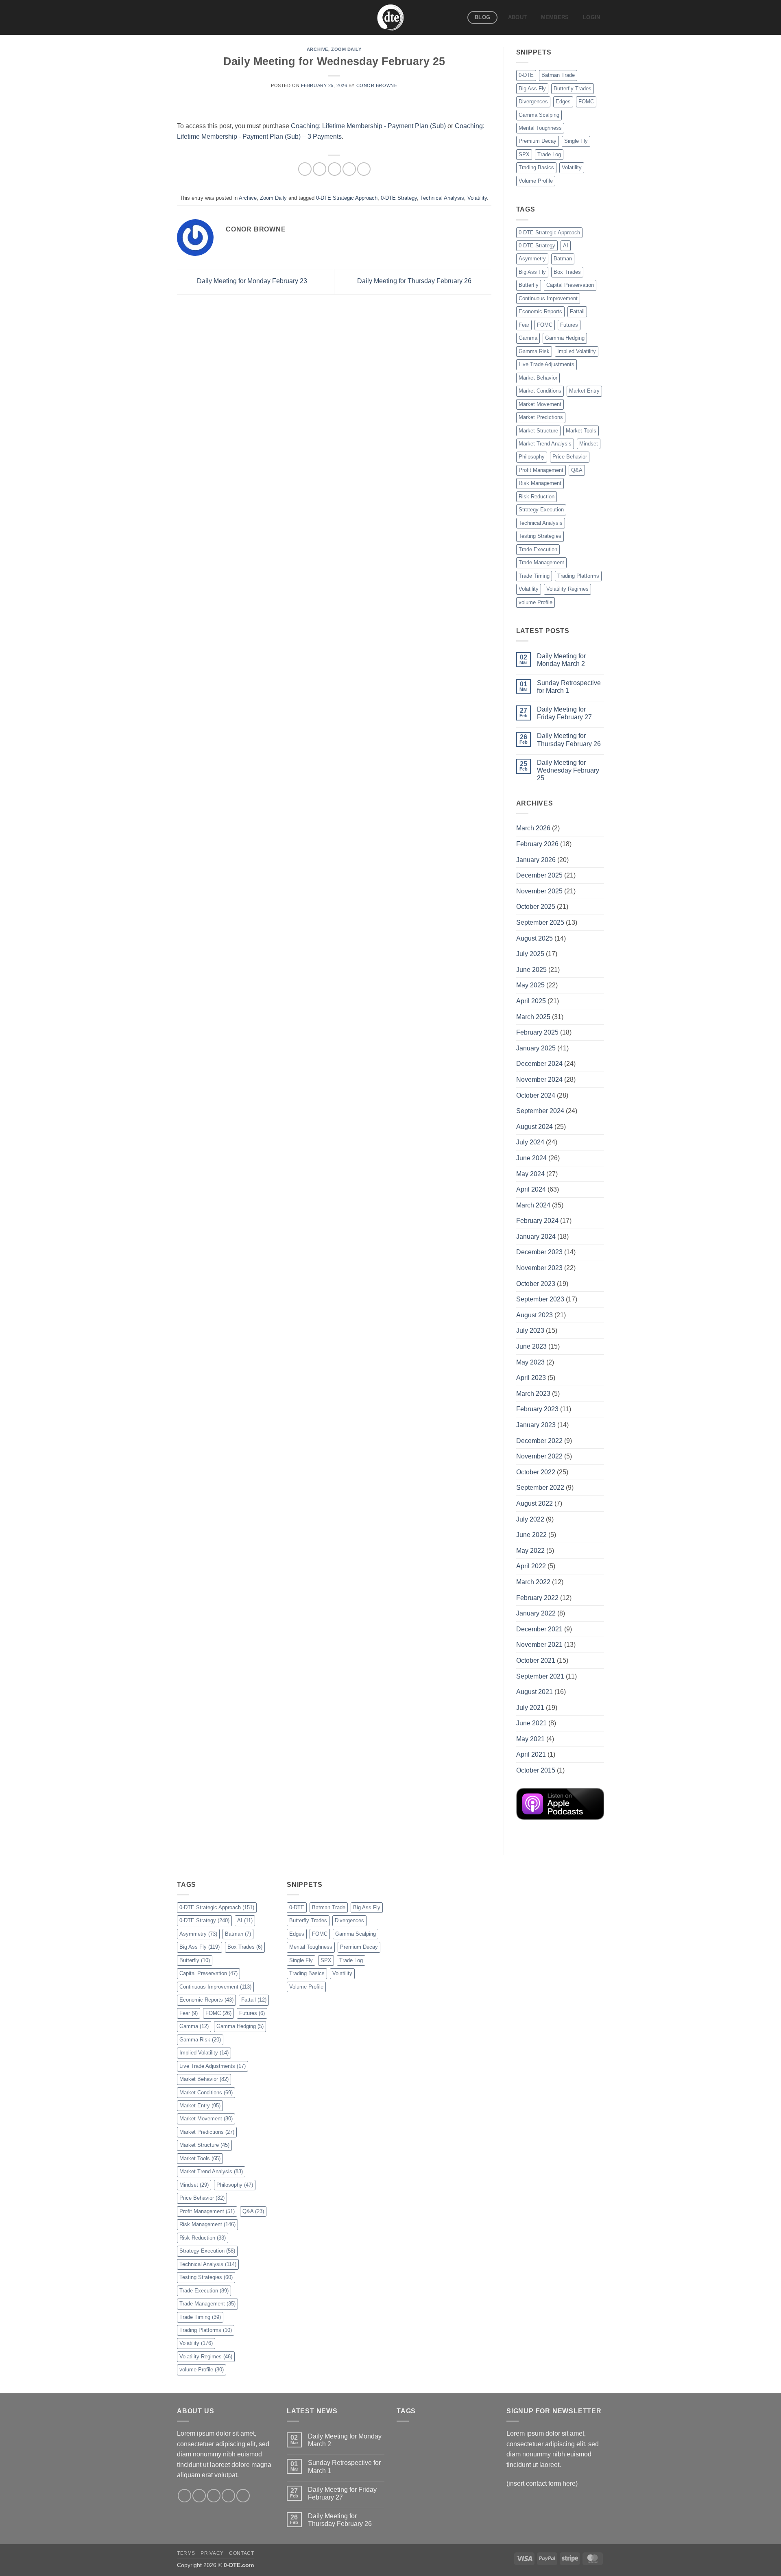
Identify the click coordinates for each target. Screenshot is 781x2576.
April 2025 (531, 1001)
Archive (317, 49)
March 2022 (533, 1582)
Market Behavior (538, 378)
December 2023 (539, 1252)
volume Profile (536, 602)
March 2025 (533, 1017)
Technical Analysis (442, 198)
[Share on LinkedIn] (364, 169)
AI (566, 246)
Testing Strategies (540, 536)
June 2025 (531, 970)
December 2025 (539, 875)
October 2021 (536, 1660)
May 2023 (530, 1362)
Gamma (528, 338)
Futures (569, 325)
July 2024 (530, 1142)
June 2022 (531, 1535)
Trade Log (549, 154)
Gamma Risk (534, 351)
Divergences (533, 102)
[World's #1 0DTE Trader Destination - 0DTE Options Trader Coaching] (391, 17)
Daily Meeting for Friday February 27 (564, 713)
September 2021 (540, 1676)
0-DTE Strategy (399, 198)
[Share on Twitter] (320, 169)
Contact (241, 2553)
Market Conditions (540, 391)
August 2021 (534, 1692)
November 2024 (539, 1080)
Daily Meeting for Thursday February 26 (415, 281)
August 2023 (534, 1315)
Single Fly (576, 141)
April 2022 (531, 1566)
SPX (524, 154)
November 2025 (539, 891)
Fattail (577, 311)
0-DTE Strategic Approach (347, 198)
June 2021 (531, 1723)
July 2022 (530, 1519)
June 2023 (531, 1346)
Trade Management (541, 562)
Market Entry (584, 391)
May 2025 (530, 985)
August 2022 (534, 1503)
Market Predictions (541, 417)
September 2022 (540, 1488)
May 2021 (530, 1739)
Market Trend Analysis (545, 444)
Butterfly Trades (573, 88)
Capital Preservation (570, 285)
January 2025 (536, 1048)
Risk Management (540, 483)
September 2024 (540, 1111)
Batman (563, 259)
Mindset (589, 444)
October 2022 (536, 1472)
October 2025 (536, 907)
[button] (592, 17)
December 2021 (539, 1629)
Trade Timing (534, 576)
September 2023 (540, 1299)
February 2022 (537, 1598)
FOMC (586, 102)
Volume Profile (536, 181)
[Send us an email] (228, 2496)
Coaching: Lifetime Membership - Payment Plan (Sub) (368, 126)
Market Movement (540, 404)
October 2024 (536, 1095)
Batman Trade (558, 75)
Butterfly (529, 285)
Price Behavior (570, 457)
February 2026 (537, 844)
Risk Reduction (537, 497)
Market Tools (581, 431)
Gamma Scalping (539, 115)
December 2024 (539, 1064)
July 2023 (530, 1331)
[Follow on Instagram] (199, 2496)
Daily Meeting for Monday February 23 (251, 281)
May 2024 (530, 1174)
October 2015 (536, 1770)
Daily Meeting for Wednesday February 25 (568, 770)
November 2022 (539, 1456)
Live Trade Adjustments (546, 364)
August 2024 (534, 1127)
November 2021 (539, 1645)
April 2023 (531, 1378)
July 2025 (530, 954)
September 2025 (540, 922)
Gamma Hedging (565, 338)
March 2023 (533, 1394)
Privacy (212, 2553)
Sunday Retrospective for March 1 (569, 687)
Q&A (577, 470)
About (517, 17)
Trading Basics (536, 167)
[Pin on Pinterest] (349, 169)
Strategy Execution (541, 510)
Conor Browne (377, 85)
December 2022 (539, 1441)
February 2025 (537, 1032)
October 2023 (536, 1284)
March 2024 (533, 1205)
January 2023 (536, 1425)
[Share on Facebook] (305, 169)
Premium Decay (538, 141)
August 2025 (534, 938)
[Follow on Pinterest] (243, 2496)
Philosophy (532, 457)
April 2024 (531, 1189)
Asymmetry (532, 259)
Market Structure (538, 431)
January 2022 (536, 1613)
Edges (563, 102)
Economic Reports (540, 311)
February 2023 (537, 1409)
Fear (524, 325)
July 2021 (530, 1708)
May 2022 (530, 1551)
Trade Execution (538, 549)
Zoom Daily (346, 49)
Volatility (477, 198)
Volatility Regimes (567, 589)
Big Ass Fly (532, 88)
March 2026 (533, 828)
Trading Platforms (578, 576)
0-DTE (526, 75)
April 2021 (531, 1754)
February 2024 (537, 1221)
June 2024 (531, 1158)
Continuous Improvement (548, 298)
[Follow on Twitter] (214, 2496)
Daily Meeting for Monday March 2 (561, 660)
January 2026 (536, 860)
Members (555, 17)
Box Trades (567, 272)
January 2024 (536, 1237)
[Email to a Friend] (335, 169)
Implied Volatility (577, 351)
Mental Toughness (540, 128)
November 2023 (539, 1268)
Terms (186, 2553)
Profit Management (541, 470)
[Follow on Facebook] (184, 2496)
